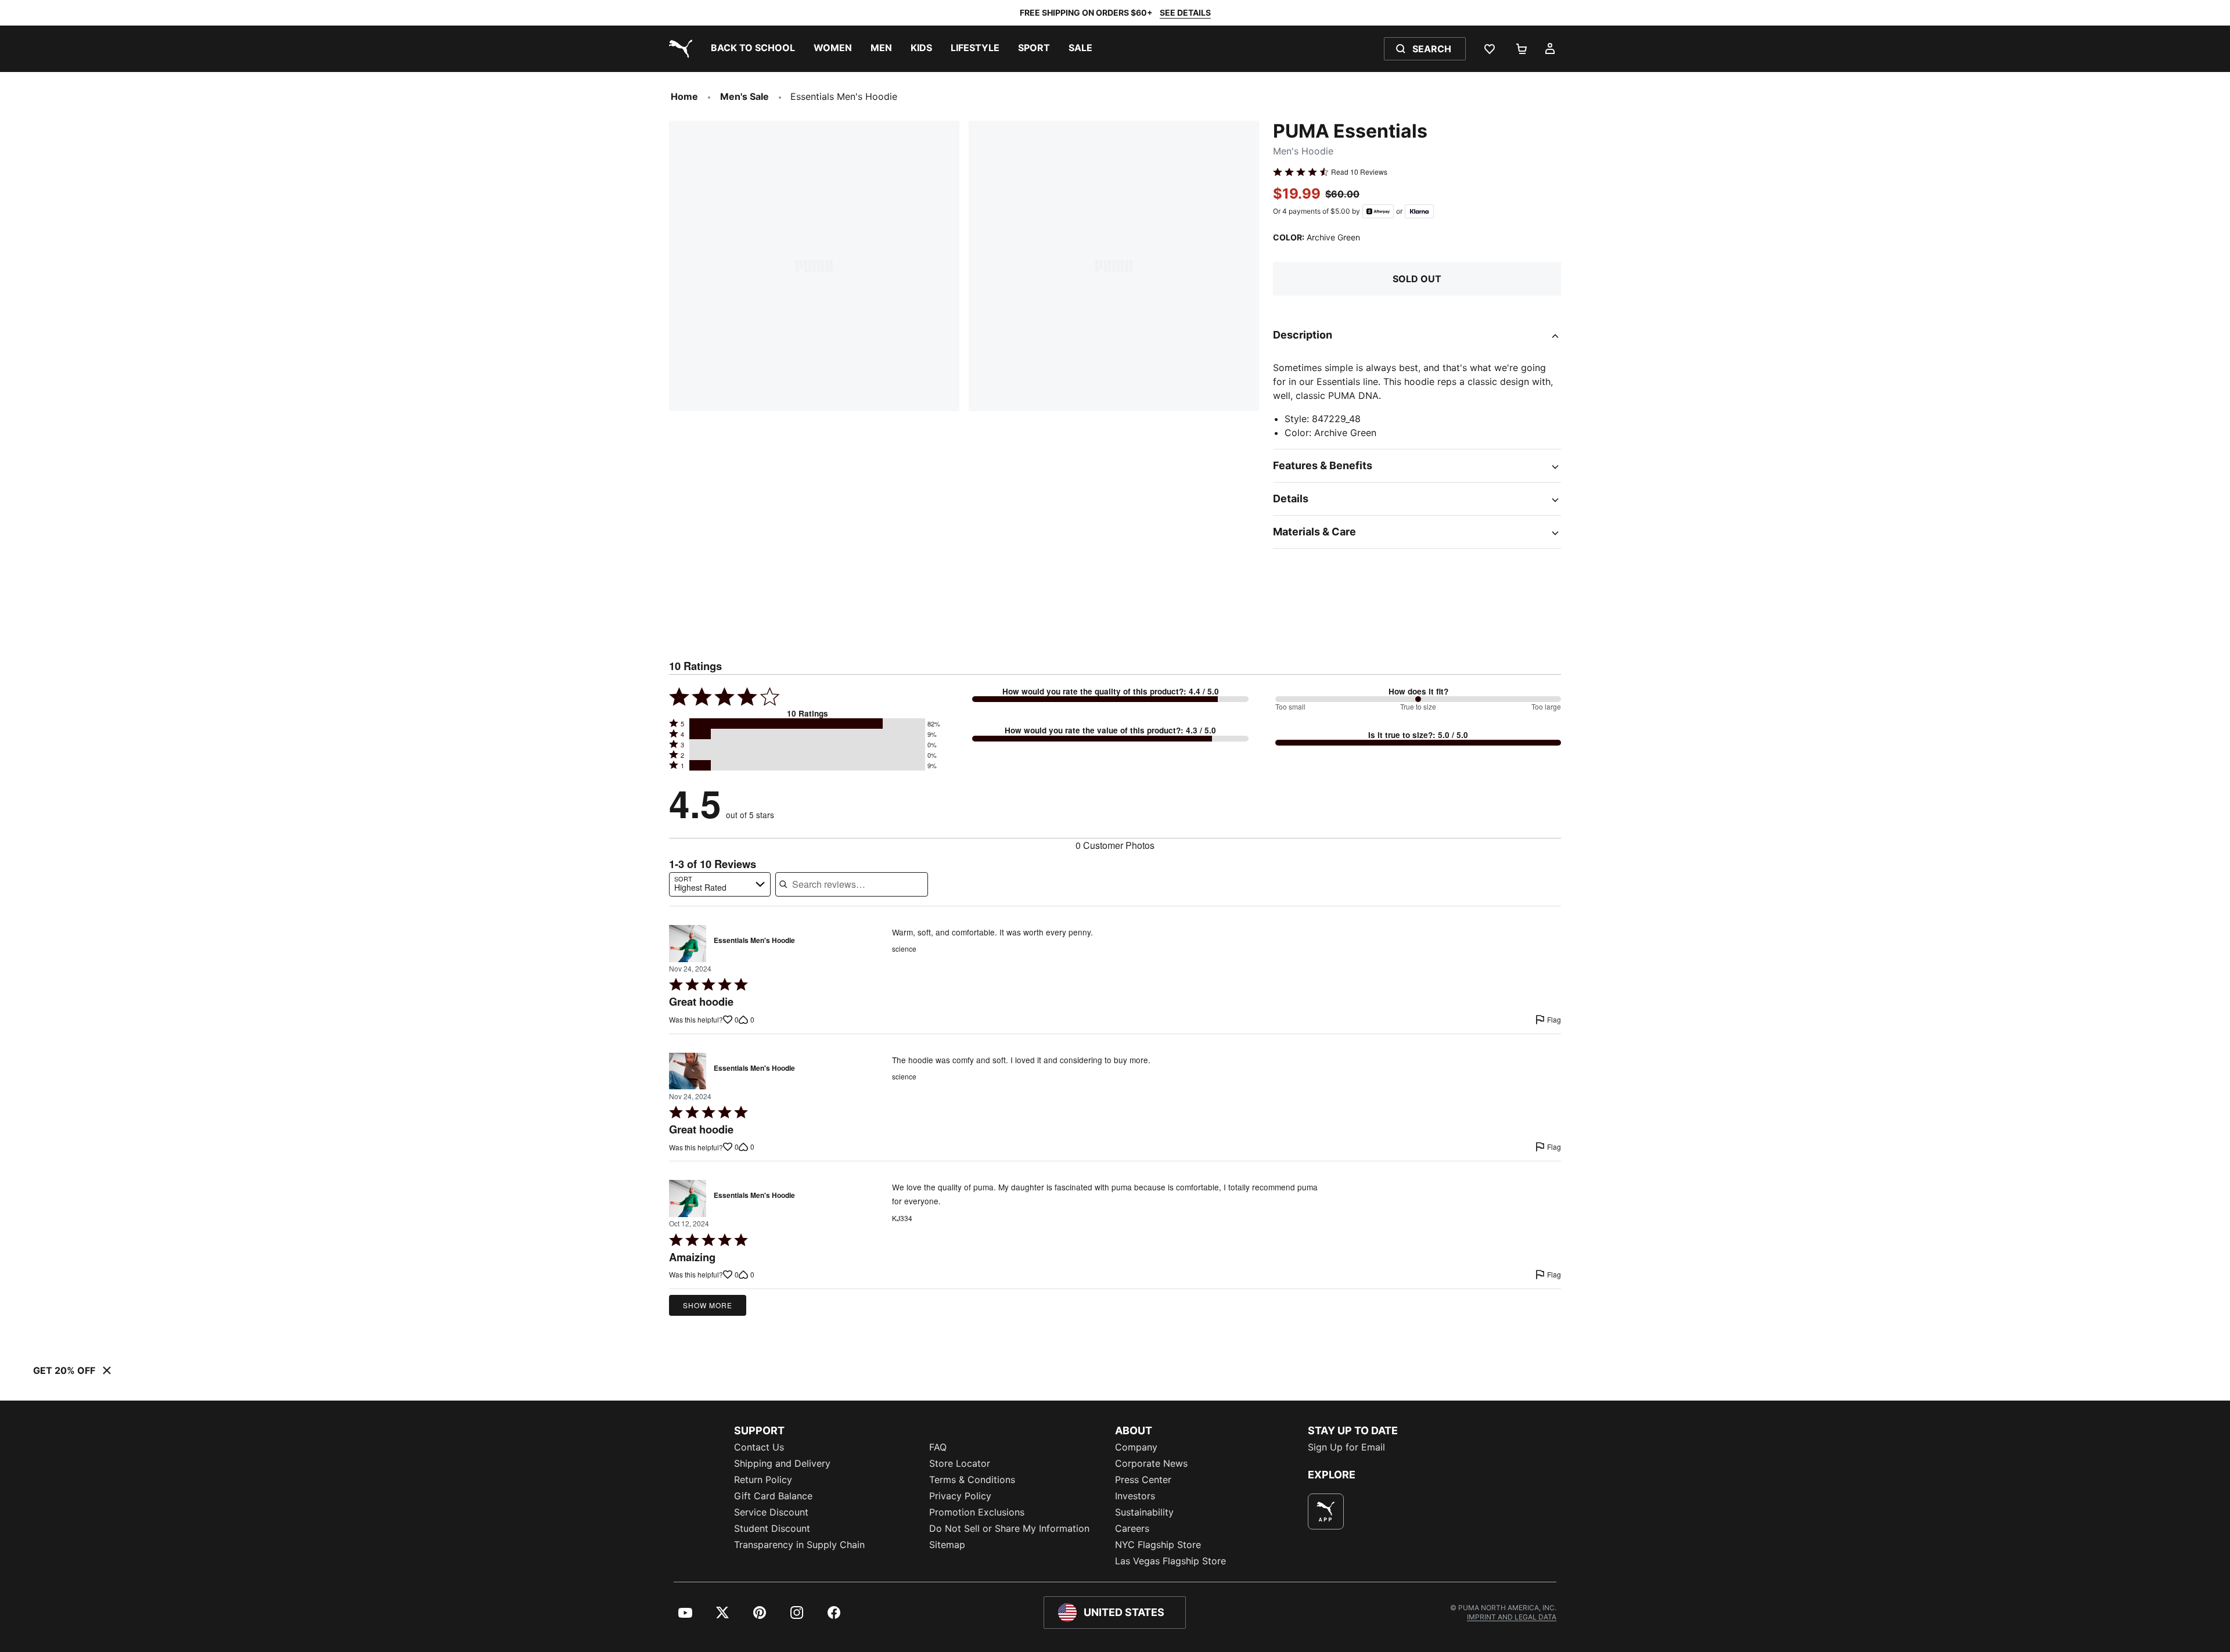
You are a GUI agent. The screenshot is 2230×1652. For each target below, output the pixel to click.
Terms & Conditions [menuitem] (972, 1480)
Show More (708, 1305)
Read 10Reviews (1359, 172)
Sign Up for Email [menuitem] (1346, 1447)
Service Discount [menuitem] (771, 1512)
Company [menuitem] (1136, 1447)
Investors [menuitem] (1135, 1496)
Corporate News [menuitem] (1151, 1463)
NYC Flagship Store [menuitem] (1158, 1545)
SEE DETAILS (1185, 12)
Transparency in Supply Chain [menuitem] (799, 1545)
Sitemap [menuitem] (947, 1545)
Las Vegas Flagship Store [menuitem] (1170, 1561)
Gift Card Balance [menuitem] (773, 1496)
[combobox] (720, 884)
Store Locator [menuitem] (960, 1463)
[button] (807, 724)
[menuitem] (753, 49)
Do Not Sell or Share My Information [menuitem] (1009, 1528)
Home (684, 96)
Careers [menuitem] (1132, 1528)
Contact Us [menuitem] (759, 1447)
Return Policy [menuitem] (763, 1480)
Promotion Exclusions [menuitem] (977, 1512)
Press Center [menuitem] (1143, 1480)
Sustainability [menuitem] (1144, 1512)
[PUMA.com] (678, 49)
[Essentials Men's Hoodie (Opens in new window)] (688, 944)
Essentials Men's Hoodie (754, 941)
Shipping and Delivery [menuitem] (782, 1463)
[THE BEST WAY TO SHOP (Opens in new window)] (1326, 1511)
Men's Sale (744, 96)
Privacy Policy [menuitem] (960, 1496)
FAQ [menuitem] (938, 1447)
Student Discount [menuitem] (772, 1528)
